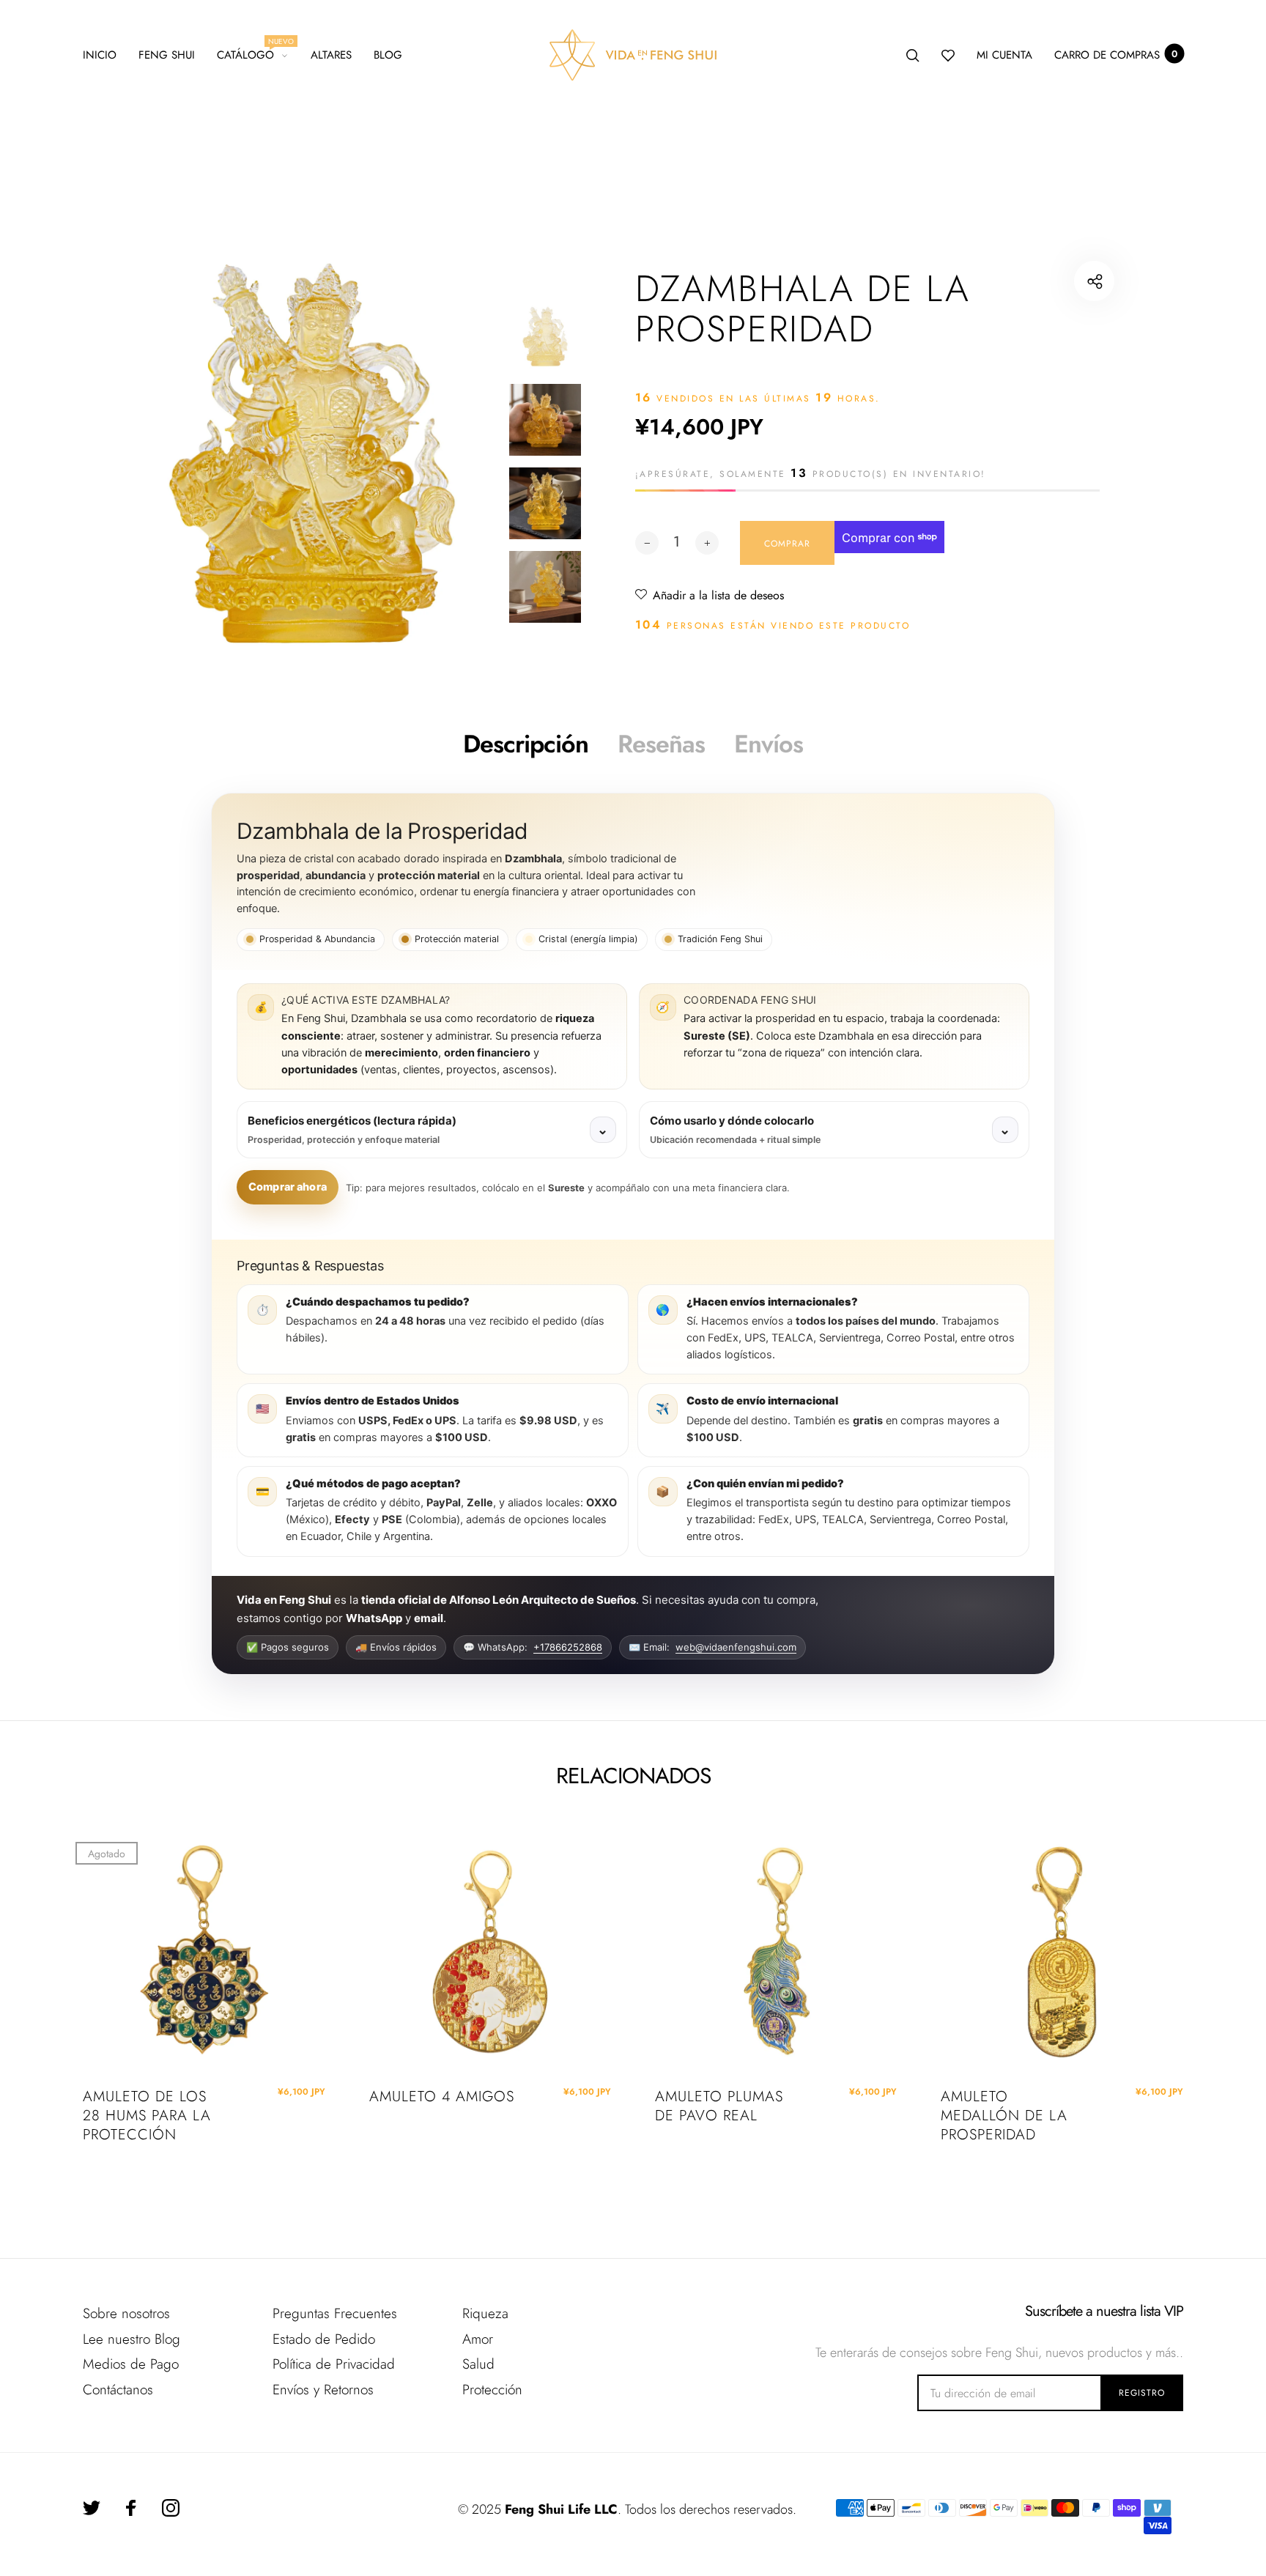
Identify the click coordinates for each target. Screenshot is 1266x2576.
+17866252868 (568, 1647)
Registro (1142, 2393)
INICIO (100, 55)
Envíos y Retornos (323, 2390)
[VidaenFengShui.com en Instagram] (171, 2508)
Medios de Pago (131, 2364)
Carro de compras (1116, 55)
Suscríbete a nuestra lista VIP (1104, 2312)
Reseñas (661, 744)
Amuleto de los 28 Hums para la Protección (147, 2116)
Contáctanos (118, 2390)
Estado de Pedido (324, 2339)
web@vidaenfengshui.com (736, 1647)
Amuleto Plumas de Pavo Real (719, 2106)
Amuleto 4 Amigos (442, 2097)
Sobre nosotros (126, 2313)
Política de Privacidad (334, 2364)
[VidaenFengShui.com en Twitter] (92, 2508)
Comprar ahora (288, 1187)
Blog (388, 55)
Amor (478, 2339)
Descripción (526, 744)
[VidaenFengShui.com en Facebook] (131, 2508)
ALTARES (331, 55)
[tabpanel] (312, 453)
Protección (492, 2390)
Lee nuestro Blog (132, 2339)
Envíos (769, 744)
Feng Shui (167, 55)
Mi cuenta (1004, 55)
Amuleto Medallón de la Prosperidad (1004, 2116)
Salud (478, 2364)
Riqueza (485, 2313)
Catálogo (252, 53)
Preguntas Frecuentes (335, 2313)
